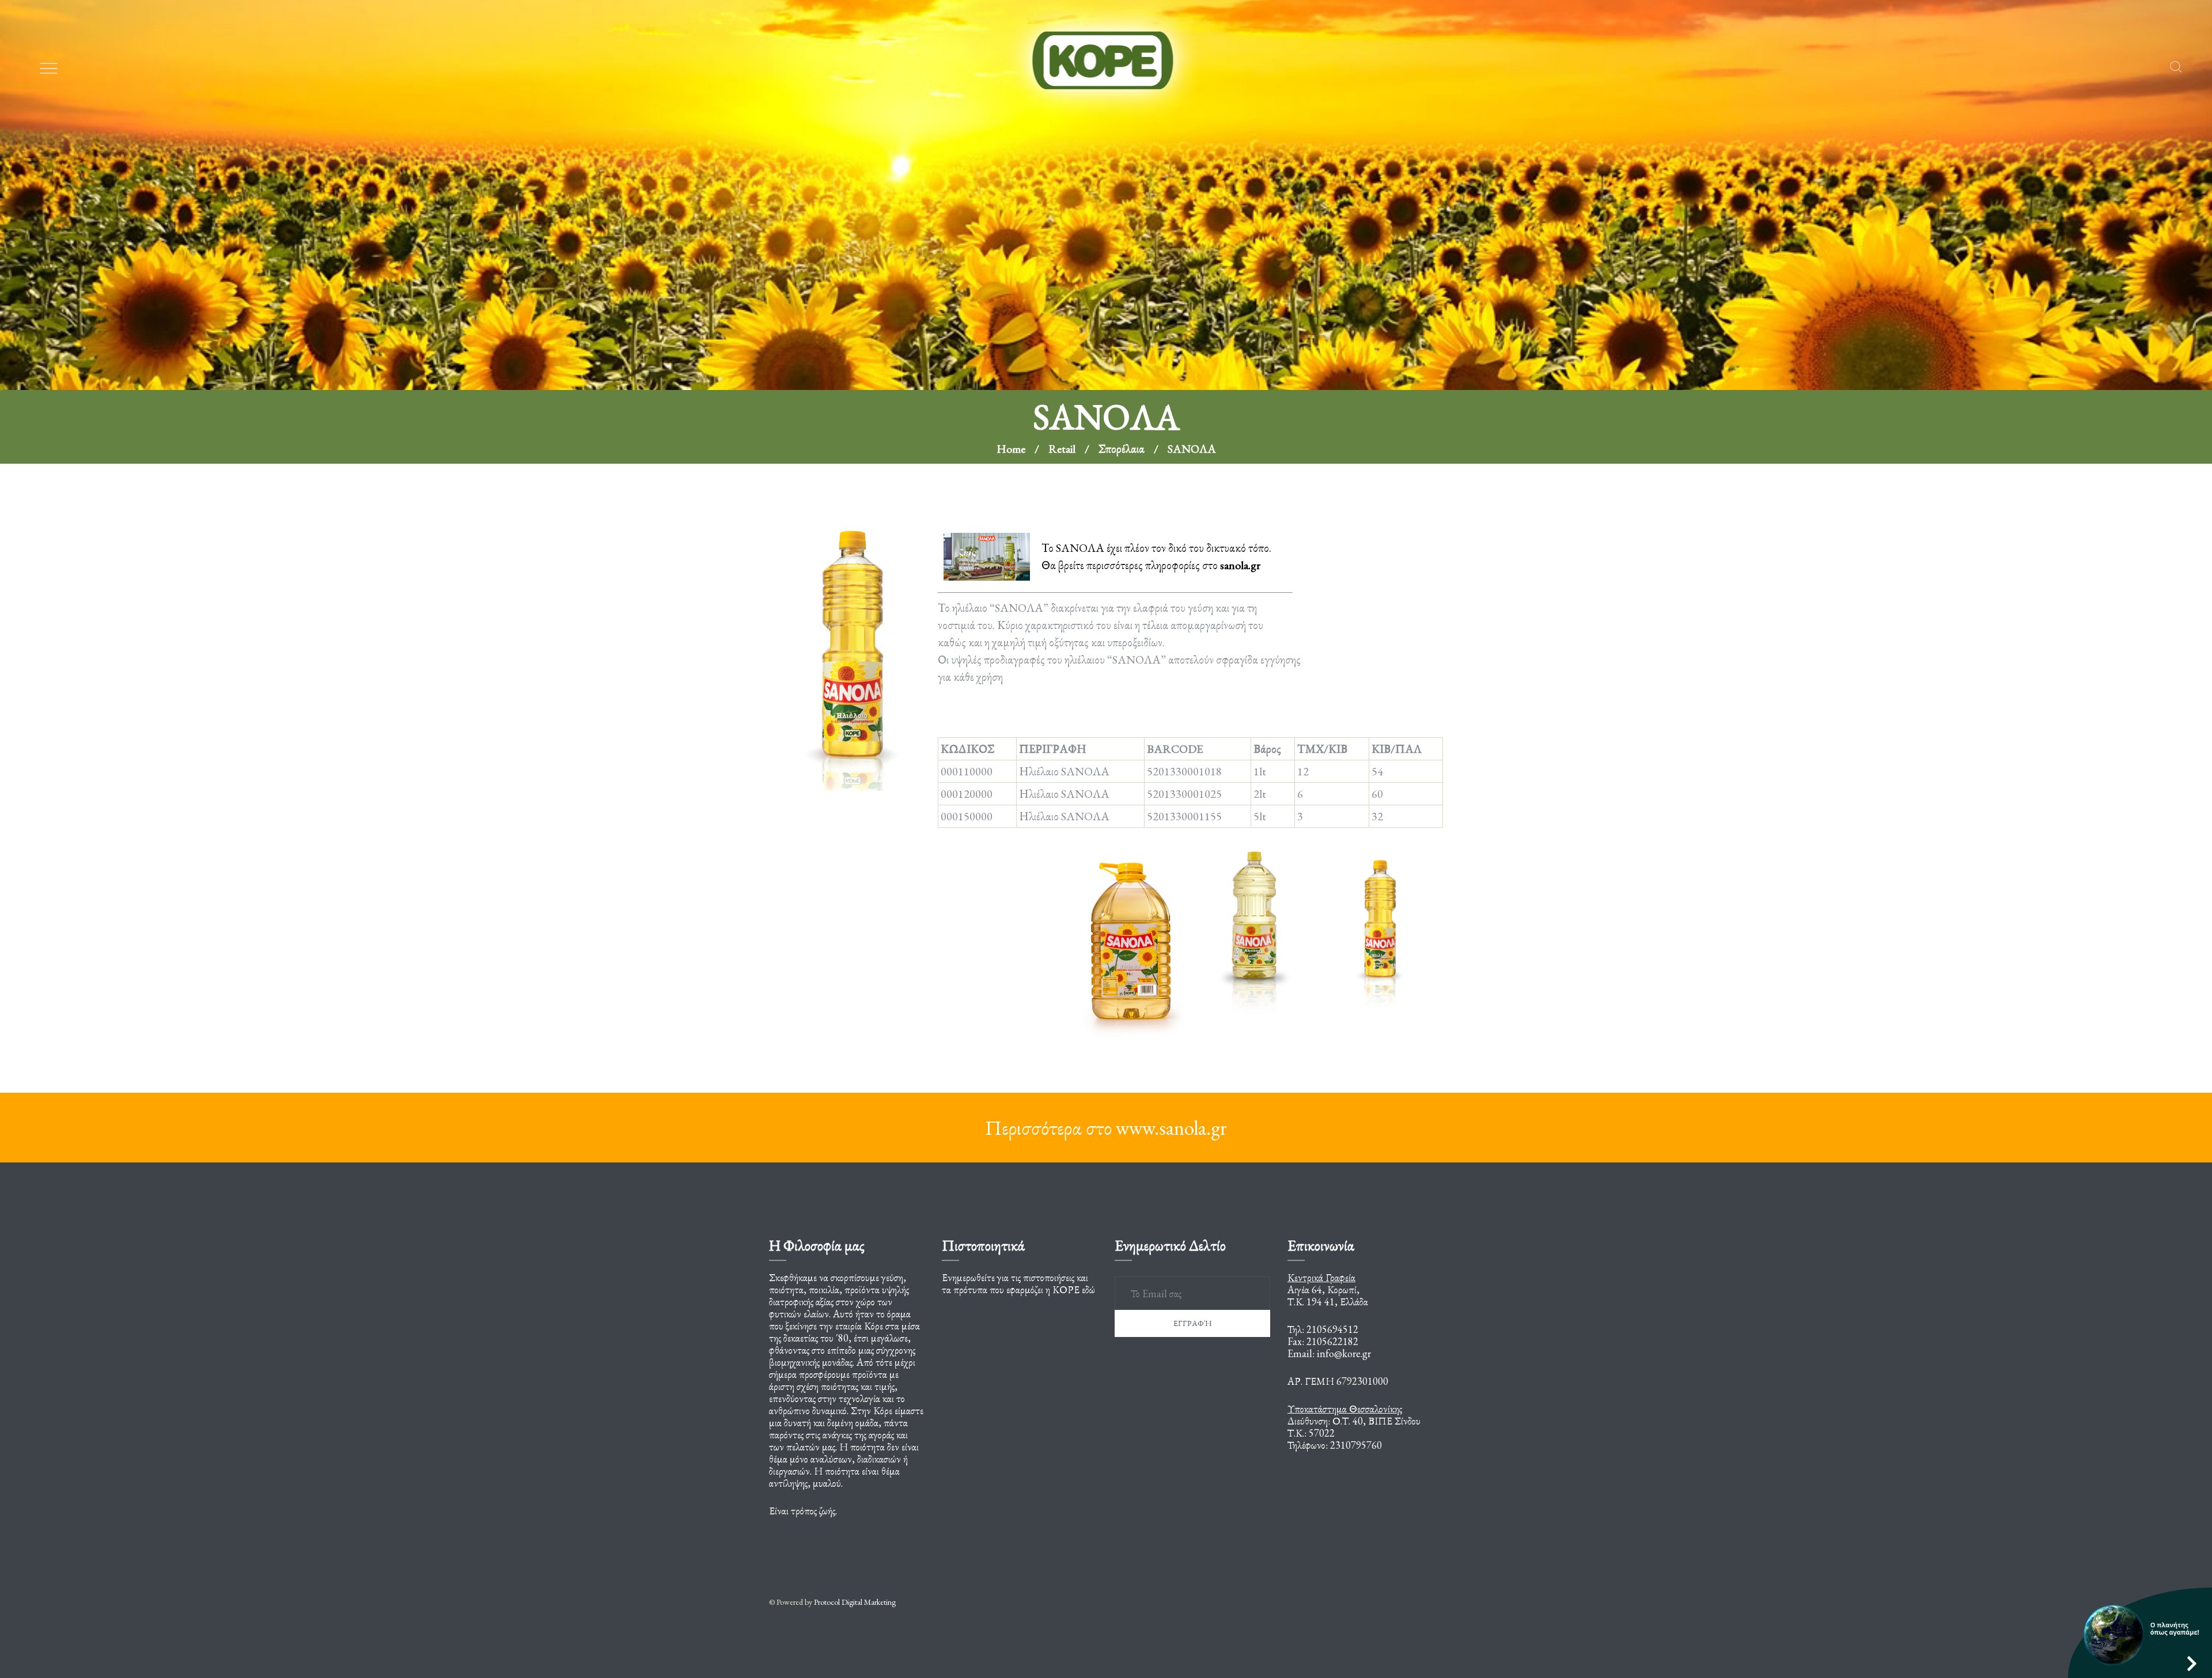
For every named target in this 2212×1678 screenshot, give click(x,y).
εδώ (1088, 1289)
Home (1011, 253)
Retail (1062, 253)
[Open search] (2176, 67)
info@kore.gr (1344, 1353)
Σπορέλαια (1122, 253)
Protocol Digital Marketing (855, 1602)
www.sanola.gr (1171, 1128)
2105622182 (1332, 1341)
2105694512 (1332, 1329)
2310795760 (1356, 1445)
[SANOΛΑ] (853, 642)
